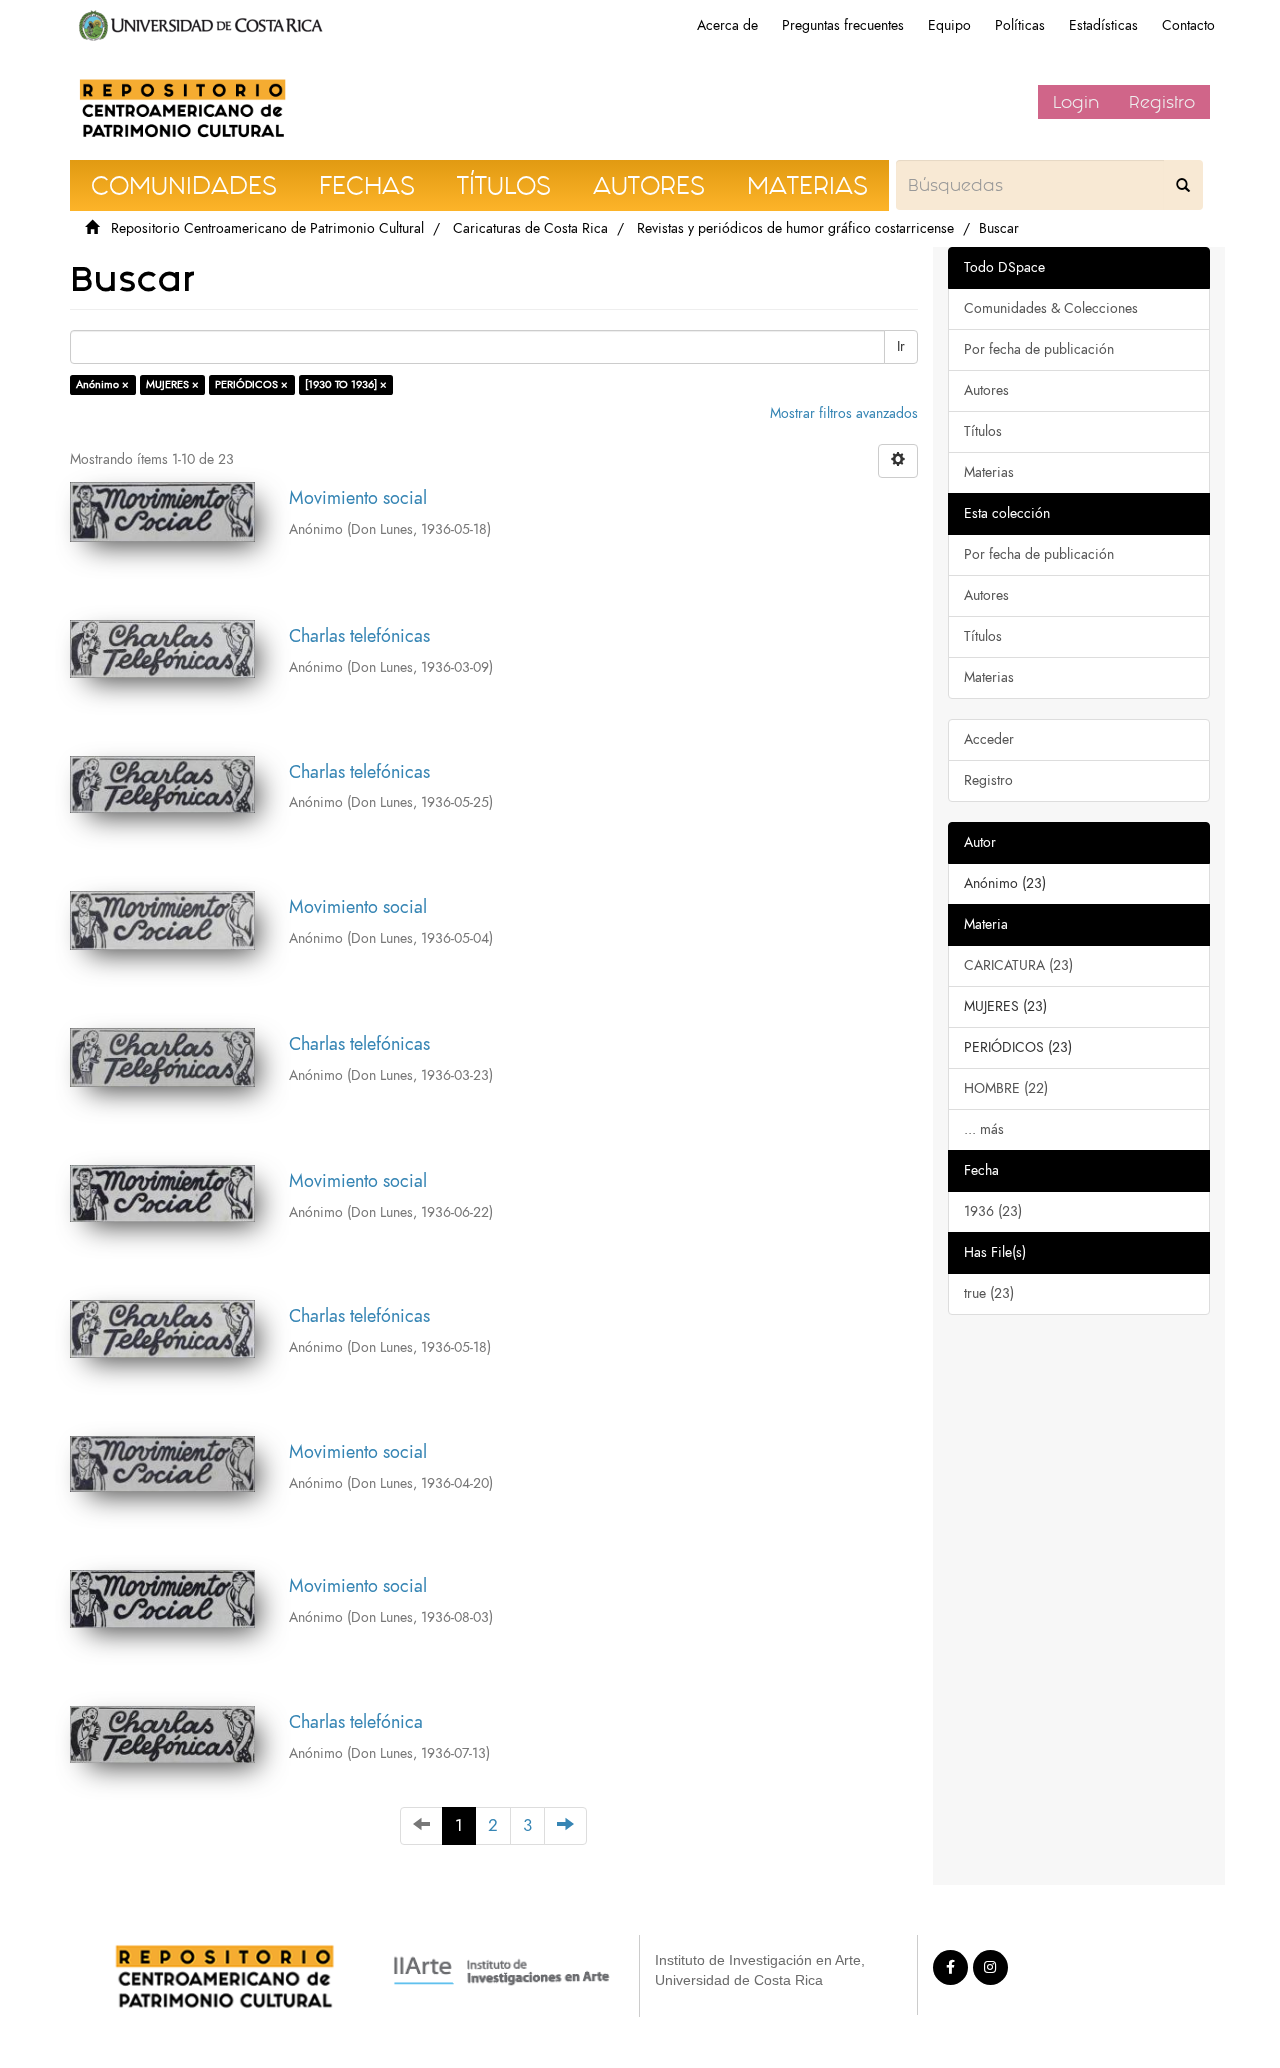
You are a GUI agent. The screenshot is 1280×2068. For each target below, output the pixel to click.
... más (984, 1129)
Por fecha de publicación (1039, 349)
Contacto (1188, 25)
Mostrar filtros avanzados (844, 413)
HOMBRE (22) (1006, 1088)
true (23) (989, 1293)
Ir (901, 346)
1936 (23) (993, 1211)
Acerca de (727, 25)
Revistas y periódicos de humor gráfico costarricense (795, 228)
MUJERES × (172, 384)
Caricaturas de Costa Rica (530, 228)
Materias (989, 472)
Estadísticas (1103, 25)
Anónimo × (102, 384)
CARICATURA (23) (1018, 965)
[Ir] (1183, 185)
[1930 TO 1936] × (346, 384)
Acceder (989, 739)
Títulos (983, 431)
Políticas (1020, 25)
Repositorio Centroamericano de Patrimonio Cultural (267, 228)
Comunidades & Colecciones (1051, 308)
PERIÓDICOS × (251, 384)
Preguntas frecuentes (843, 25)
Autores (986, 390)
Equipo (949, 25)
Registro (1162, 102)
